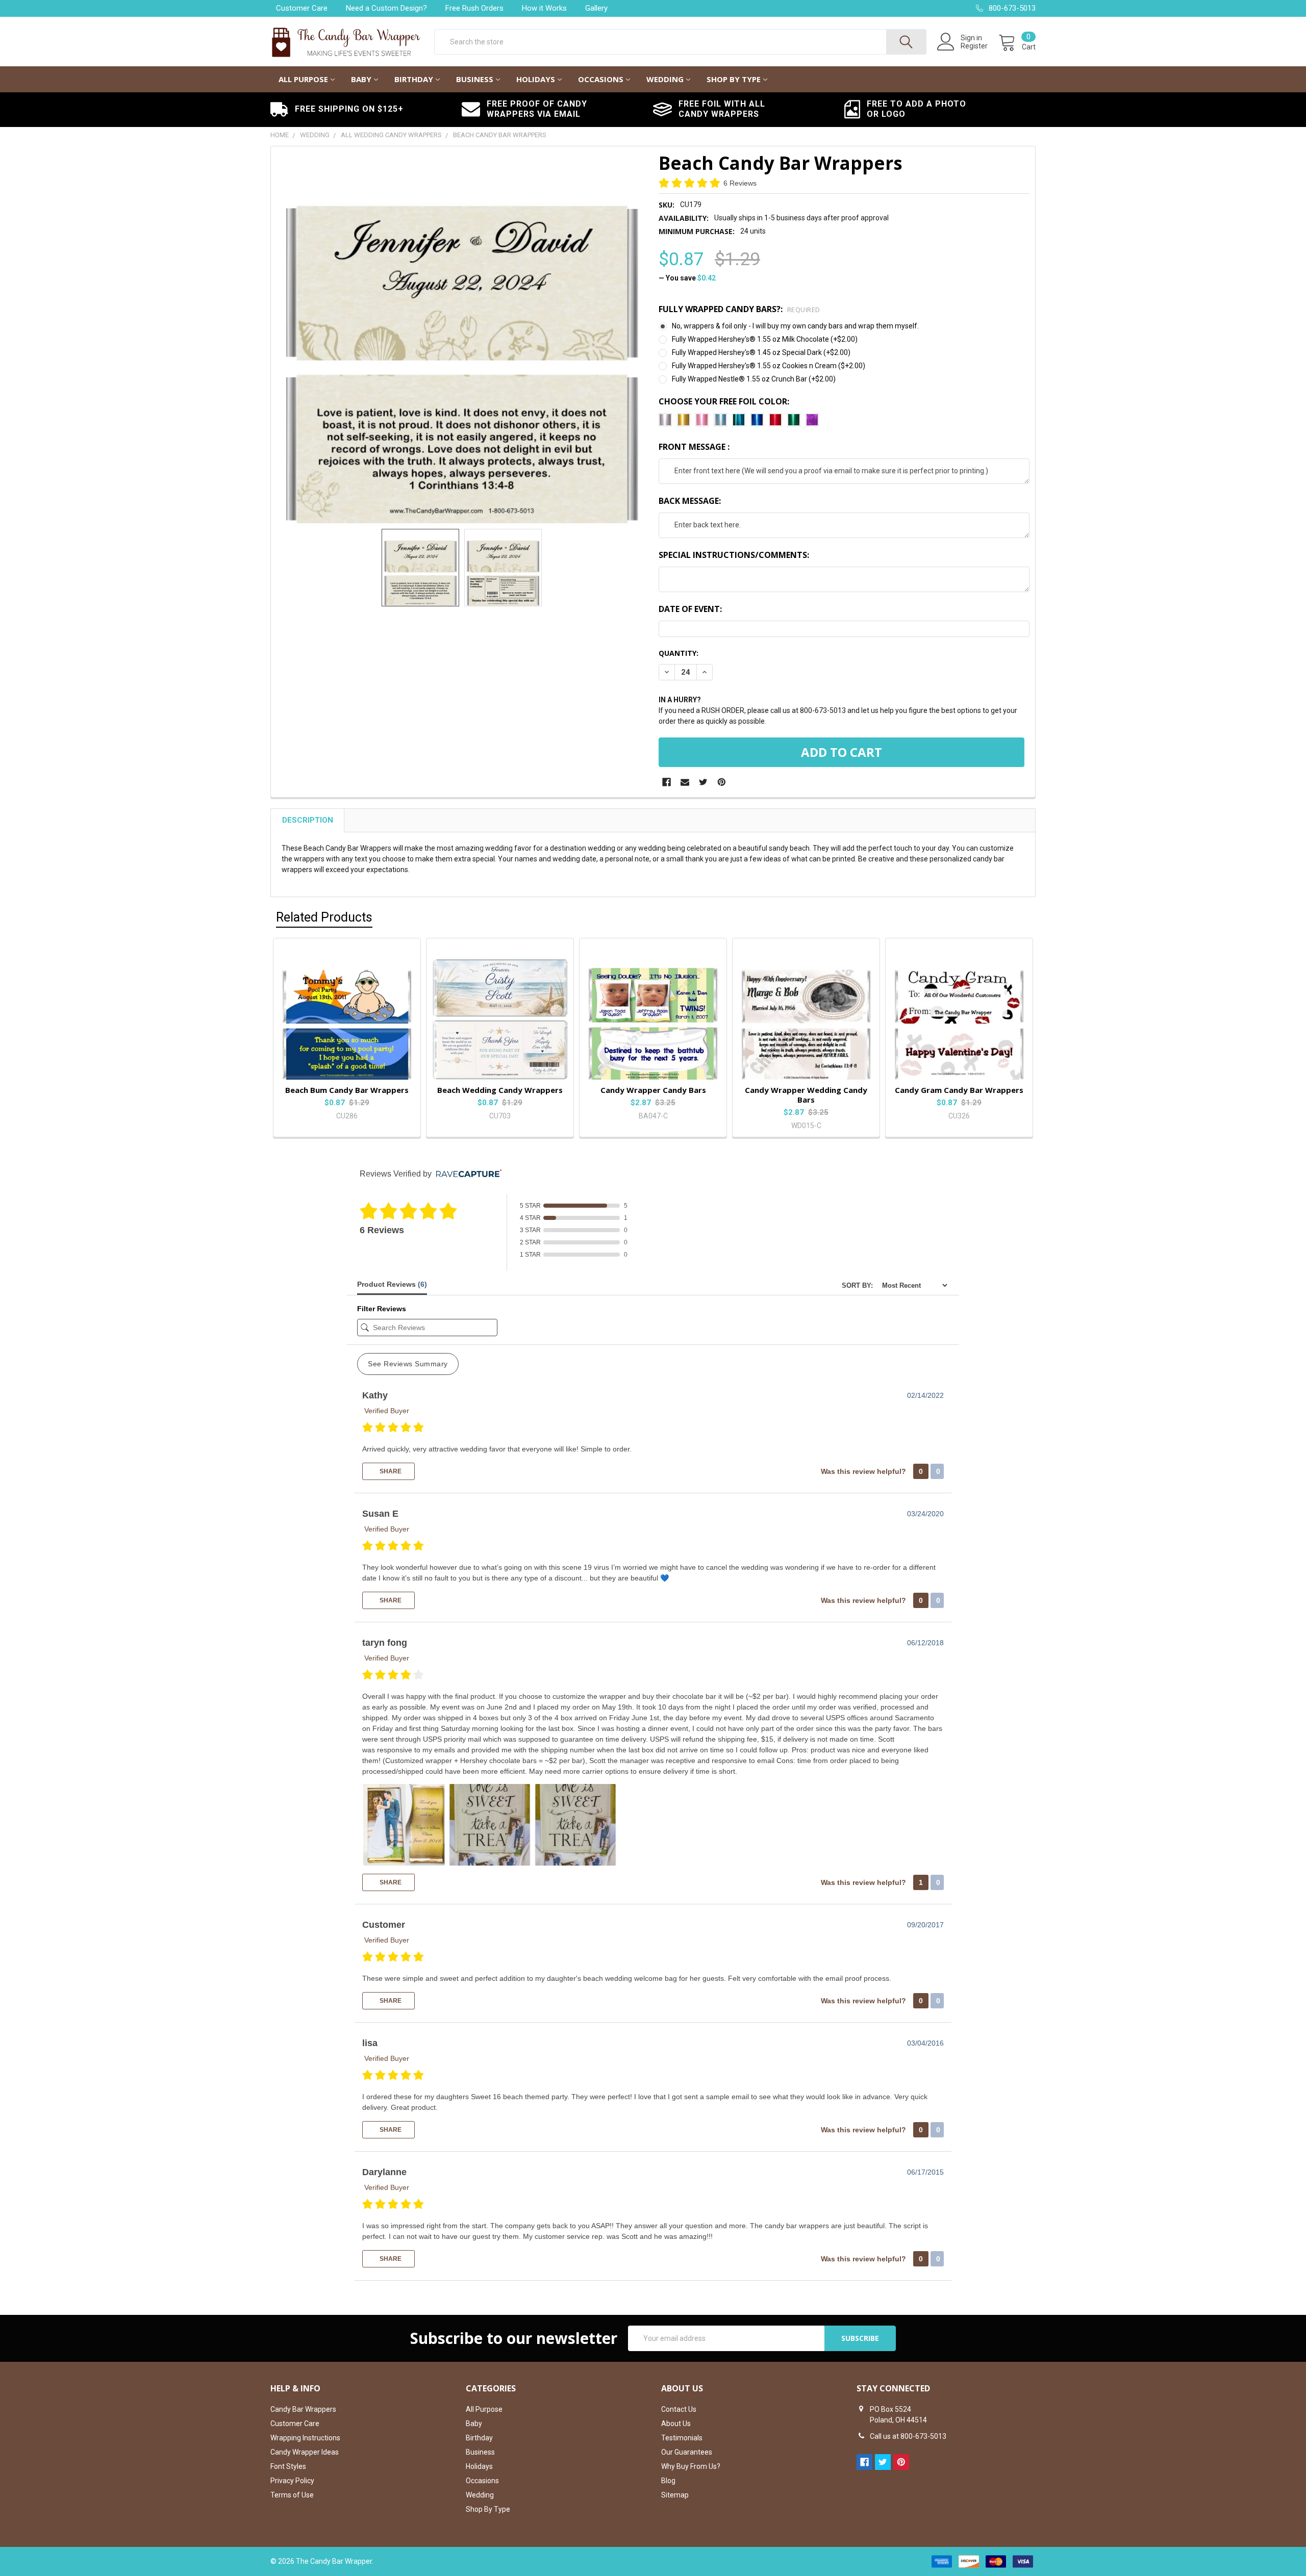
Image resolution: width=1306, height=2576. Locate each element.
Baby (361, 79)
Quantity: (679, 653)
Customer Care (302, 8)
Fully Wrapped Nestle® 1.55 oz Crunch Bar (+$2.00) (754, 379)
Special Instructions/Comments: (734, 555)
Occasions (601, 79)
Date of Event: (690, 609)
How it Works (544, 8)
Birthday (414, 79)
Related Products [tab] (324, 917)
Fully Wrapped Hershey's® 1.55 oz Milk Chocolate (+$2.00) (765, 339)
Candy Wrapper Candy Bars (653, 1090)
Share (390, 1471)
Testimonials (682, 2438)
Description (308, 820)
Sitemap (675, 2495)
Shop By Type (734, 79)
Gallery (596, 8)
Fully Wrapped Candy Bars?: (739, 309)
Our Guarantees (687, 2452)
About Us (676, 2424)
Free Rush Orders (474, 8)
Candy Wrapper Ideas (305, 2452)
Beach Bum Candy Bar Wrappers (347, 1090)
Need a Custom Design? (386, 8)
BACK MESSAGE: (690, 501)
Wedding (665, 79)
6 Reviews (740, 183)
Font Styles (288, 2466)
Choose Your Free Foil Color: (724, 401)
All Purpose (303, 79)
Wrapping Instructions (305, 2438)
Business (475, 79)
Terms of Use (292, 2495)
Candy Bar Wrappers (303, 2409)
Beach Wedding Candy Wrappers (500, 1090)
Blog (668, 2481)
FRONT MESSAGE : (694, 447)
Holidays (536, 79)
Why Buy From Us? (691, 2466)
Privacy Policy (292, 2481)
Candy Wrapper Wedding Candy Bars (806, 1095)
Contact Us (679, 2409)
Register (974, 46)
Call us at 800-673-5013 (908, 2436)
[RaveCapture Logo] (466, 1174)
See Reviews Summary (408, 1364)
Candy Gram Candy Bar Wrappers (959, 1090)
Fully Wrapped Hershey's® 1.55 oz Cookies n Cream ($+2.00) (769, 366)
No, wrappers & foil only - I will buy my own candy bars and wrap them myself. (795, 326)
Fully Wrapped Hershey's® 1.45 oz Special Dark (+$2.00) (761, 352)
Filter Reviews (382, 1309)
